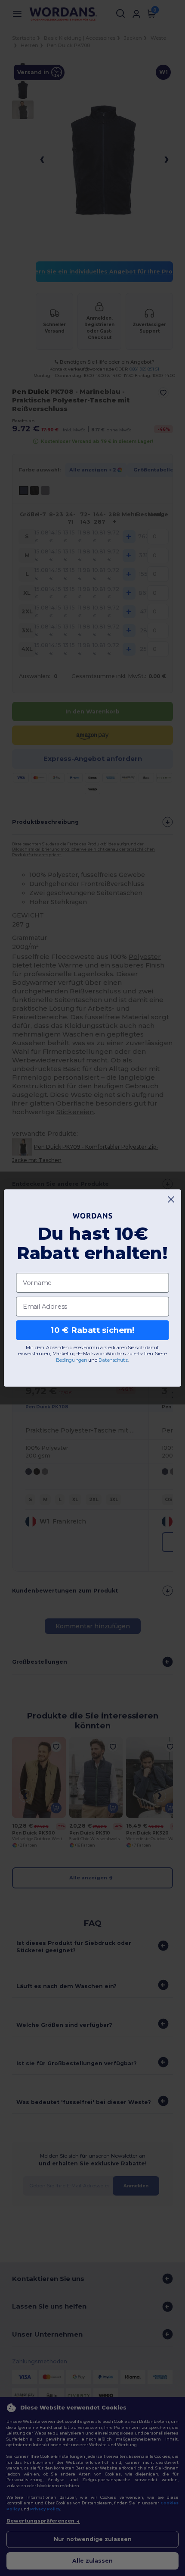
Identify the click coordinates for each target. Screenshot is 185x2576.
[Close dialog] (171, 1200)
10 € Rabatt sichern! (93, 1330)
